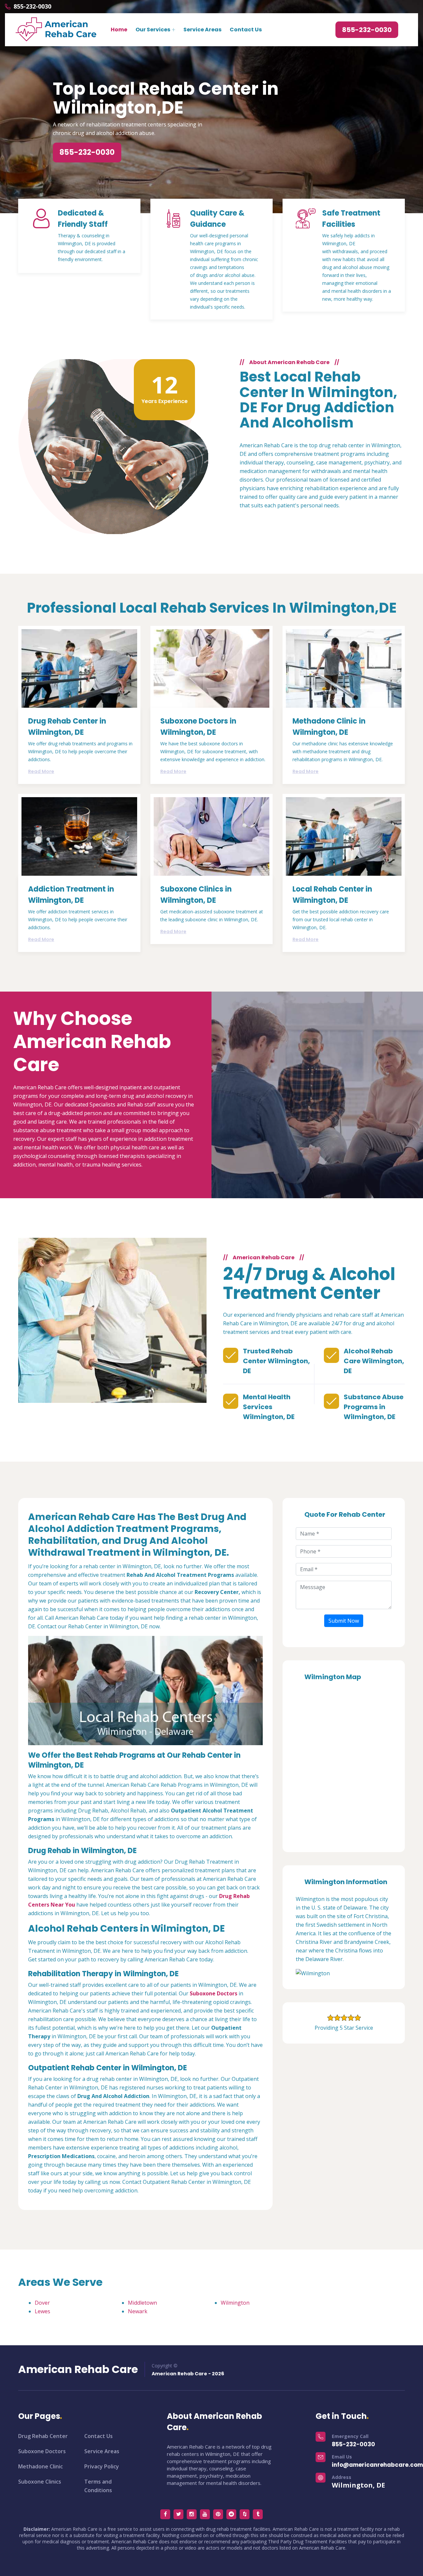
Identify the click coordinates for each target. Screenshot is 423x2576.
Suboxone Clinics (40, 2482)
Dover (42, 2303)
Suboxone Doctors (42, 2451)
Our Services (153, 30)
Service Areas (202, 30)
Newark (138, 2311)
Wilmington (235, 2303)
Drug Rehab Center (43, 2436)
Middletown (142, 2303)
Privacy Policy (102, 2466)
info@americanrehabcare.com (377, 2465)
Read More (41, 771)
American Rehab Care (78, 2369)
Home (119, 30)
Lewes (42, 2311)
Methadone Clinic (40, 2466)
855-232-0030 (32, 6)
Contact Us (246, 30)
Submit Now (344, 1621)
